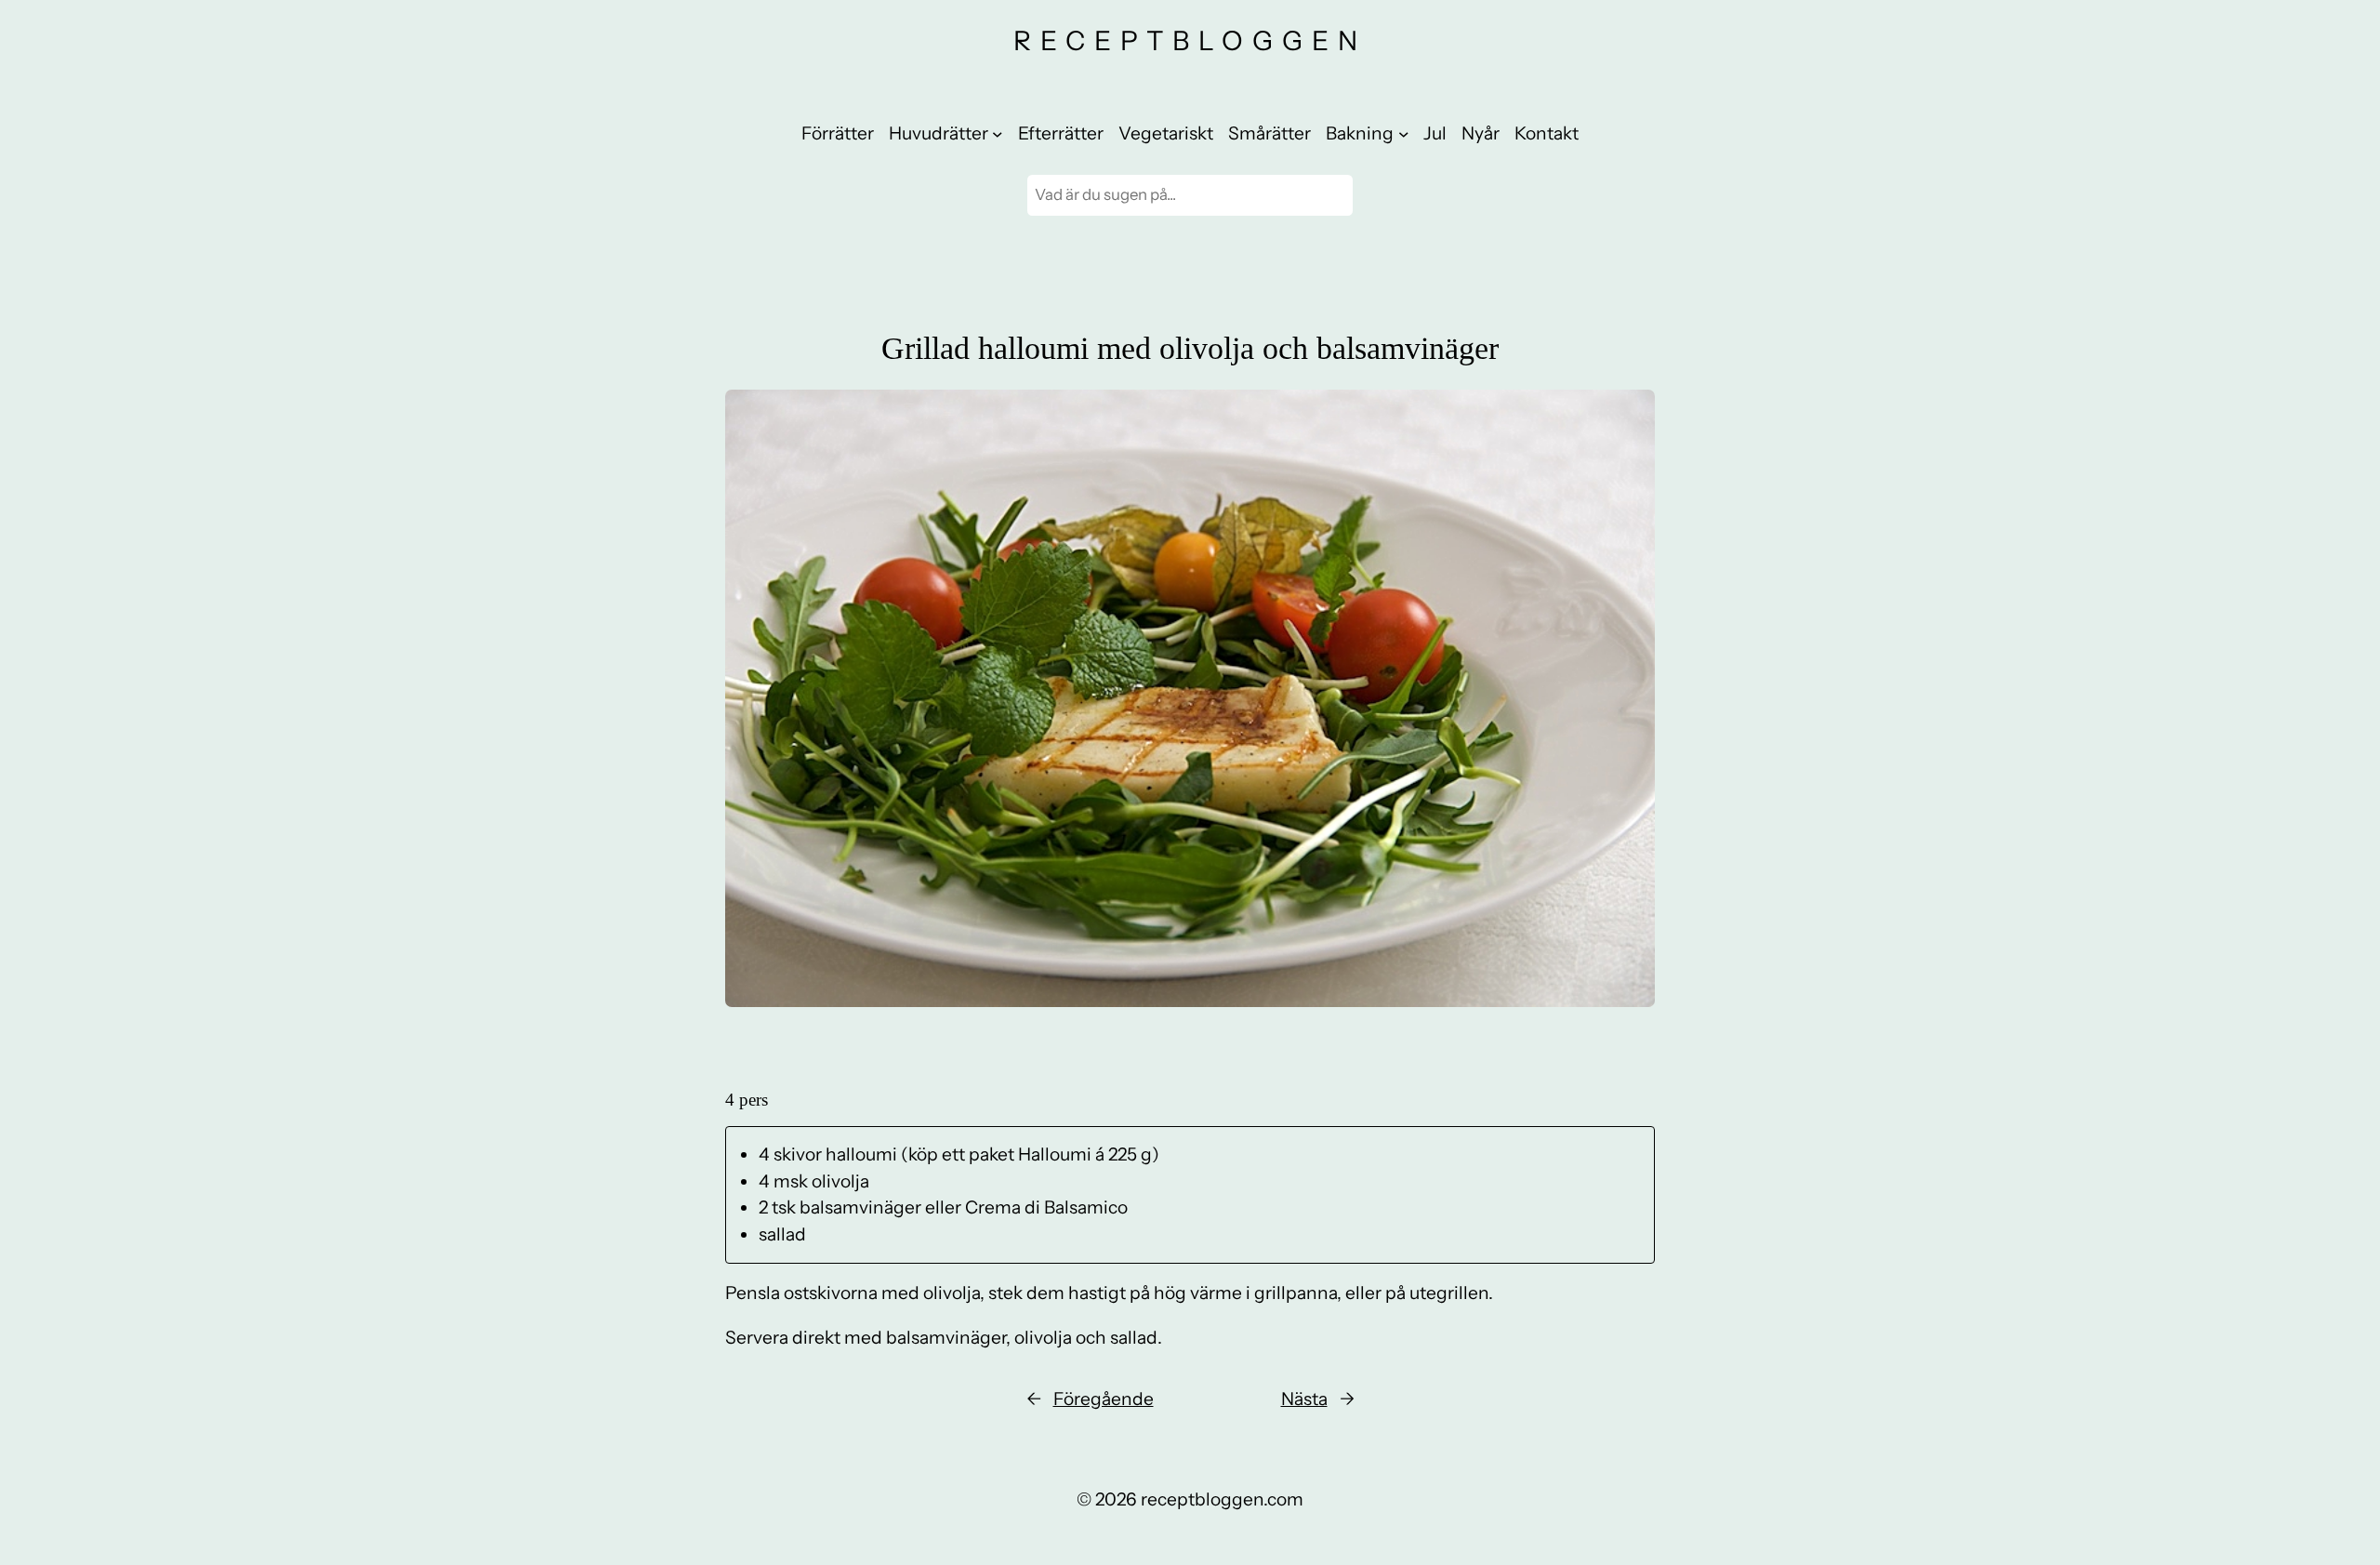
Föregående (1104, 1399)
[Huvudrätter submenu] (998, 134)
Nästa (1304, 1399)
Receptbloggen (1190, 40)
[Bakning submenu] (1404, 134)
